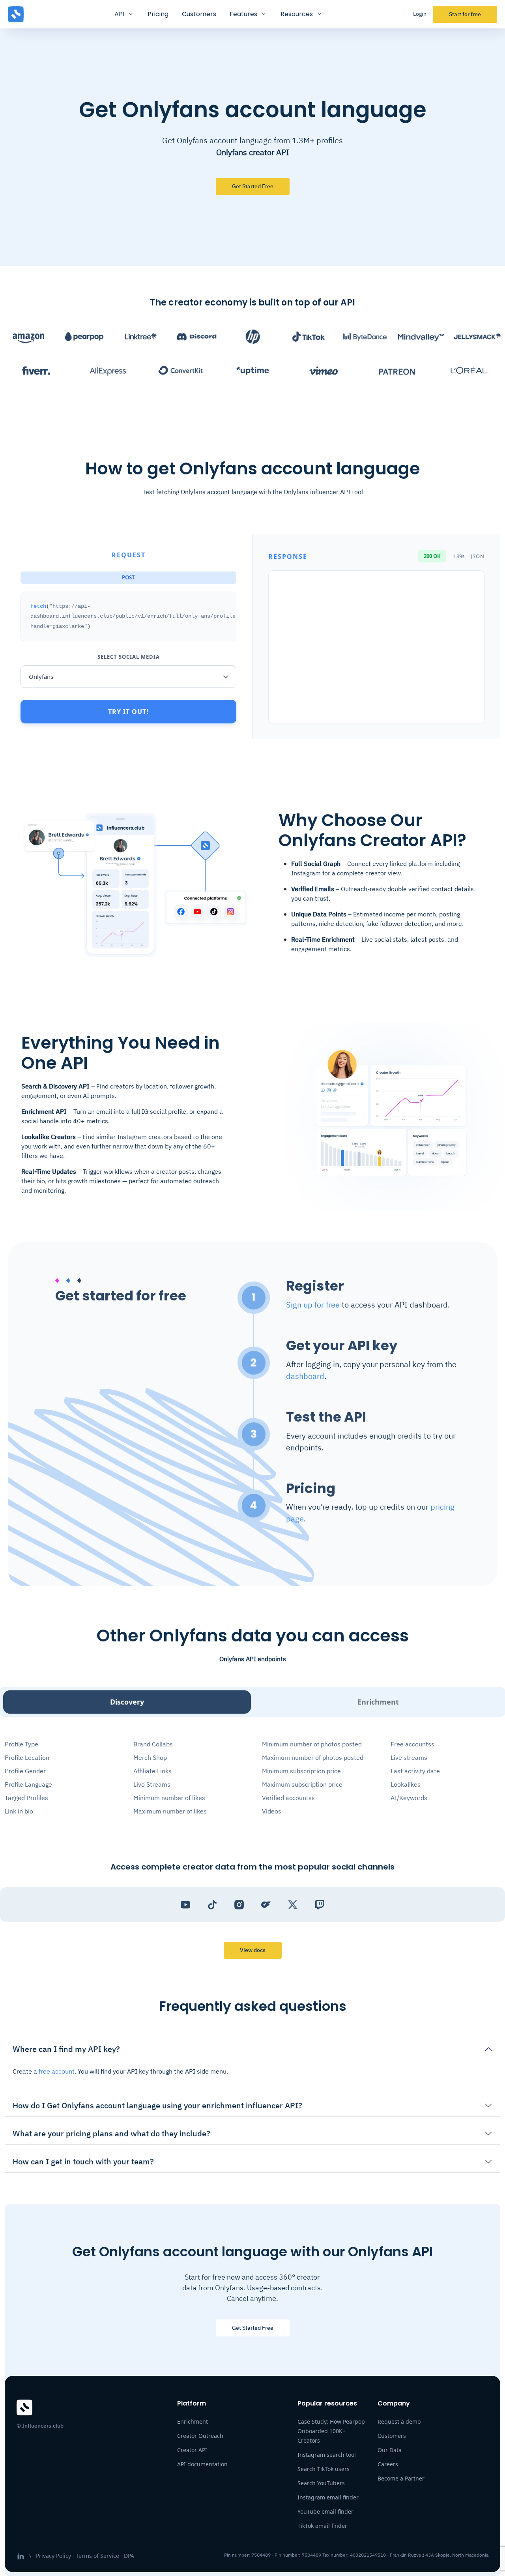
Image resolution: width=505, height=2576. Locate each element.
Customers (199, 14)
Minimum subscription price (301, 1771)
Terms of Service (97, 2556)
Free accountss (412, 1744)
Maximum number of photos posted (313, 1757)
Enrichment (378, 1702)
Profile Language (28, 1784)
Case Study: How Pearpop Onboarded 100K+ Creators (331, 2431)
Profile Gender (25, 1771)
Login (420, 14)
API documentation (202, 2464)
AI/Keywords (409, 1798)
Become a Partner (401, 2478)
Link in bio (19, 1811)
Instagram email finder (328, 2497)
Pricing (158, 14)
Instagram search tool (327, 2455)
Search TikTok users (324, 2469)
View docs (253, 1950)
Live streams (409, 1757)
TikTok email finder (322, 2526)
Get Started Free (253, 2328)
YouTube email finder (325, 2511)
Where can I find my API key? (66, 2049)
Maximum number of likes (170, 1811)
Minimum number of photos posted (312, 1744)
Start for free (465, 14)
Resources (297, 14)
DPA (129, 2556)
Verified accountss (288, 1798)
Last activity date (415, 1771)
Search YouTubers (321, 2483)
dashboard (305, 1376)
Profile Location (27, 1757)
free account (57, 2071)
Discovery (127, 1702)
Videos (272, 1811)
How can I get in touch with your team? (83, 2161)
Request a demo (399, 2421)
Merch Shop (150, 1757)
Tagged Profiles (26, 1798)
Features (243, 14)
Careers (388, 2464)
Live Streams (152, 1784)
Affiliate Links (152, 1771)
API (119, 14)
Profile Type (22, 1744)
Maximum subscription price (302, 1784)
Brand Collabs (153, 1744)
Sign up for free (313, 1305)
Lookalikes (406, 1784)
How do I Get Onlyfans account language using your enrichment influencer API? (157, 2105)
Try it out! (128, 712)
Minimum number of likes (169, 1798)
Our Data (390, 2450)
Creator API (192, 2450)
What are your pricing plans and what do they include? (111, 2133)
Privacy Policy (53, 2556)
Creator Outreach (200, 2436)
